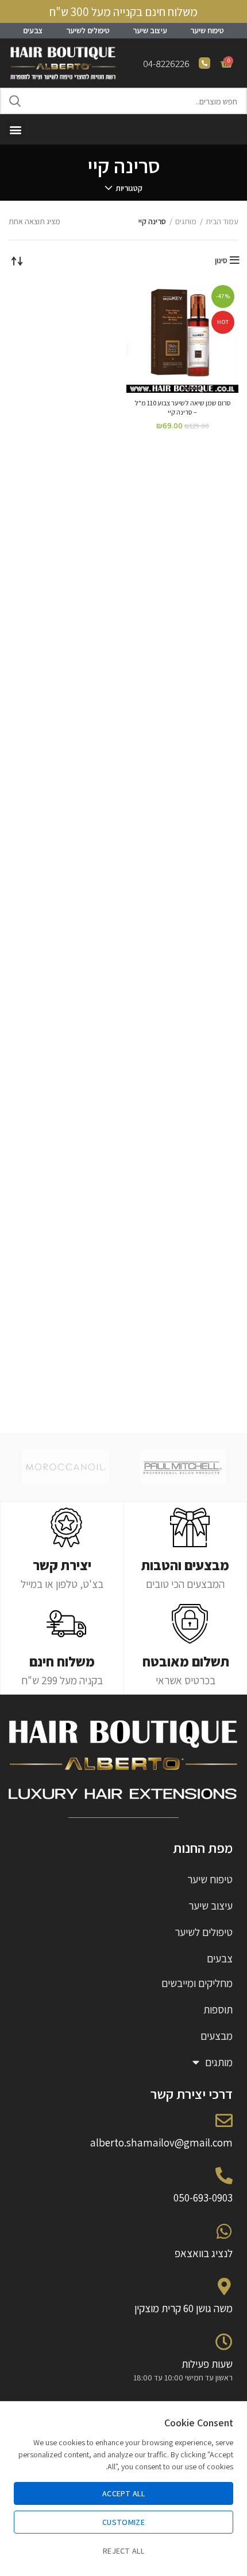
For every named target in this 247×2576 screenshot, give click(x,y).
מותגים (186, 221)
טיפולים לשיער (88, 30)
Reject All (123, 2551)
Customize (123, 2522)
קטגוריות (129, 188)
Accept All (123, 2493)
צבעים (33, 30)
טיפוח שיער (207, 30)
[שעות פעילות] (224, 2342)
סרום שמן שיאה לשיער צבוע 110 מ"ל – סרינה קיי (183, 408)
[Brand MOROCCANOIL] (65, 1467)
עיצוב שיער (150, 30)
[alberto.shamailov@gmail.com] (224, 2121)
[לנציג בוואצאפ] (224, 2231)
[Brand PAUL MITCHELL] (183, 1467)
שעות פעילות (207, 2364)
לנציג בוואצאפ (204, 2253)
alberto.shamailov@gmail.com (161, 2142)
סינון (221, 260)
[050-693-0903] (224, 2176)
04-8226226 (166, 64)
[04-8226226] (204, 63)
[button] (15, 129)
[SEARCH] (16, 101)
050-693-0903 (203, 2198)
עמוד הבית (222, 221)
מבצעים (217, 2036)
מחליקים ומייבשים (197, 1983)
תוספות (218, 2009)
